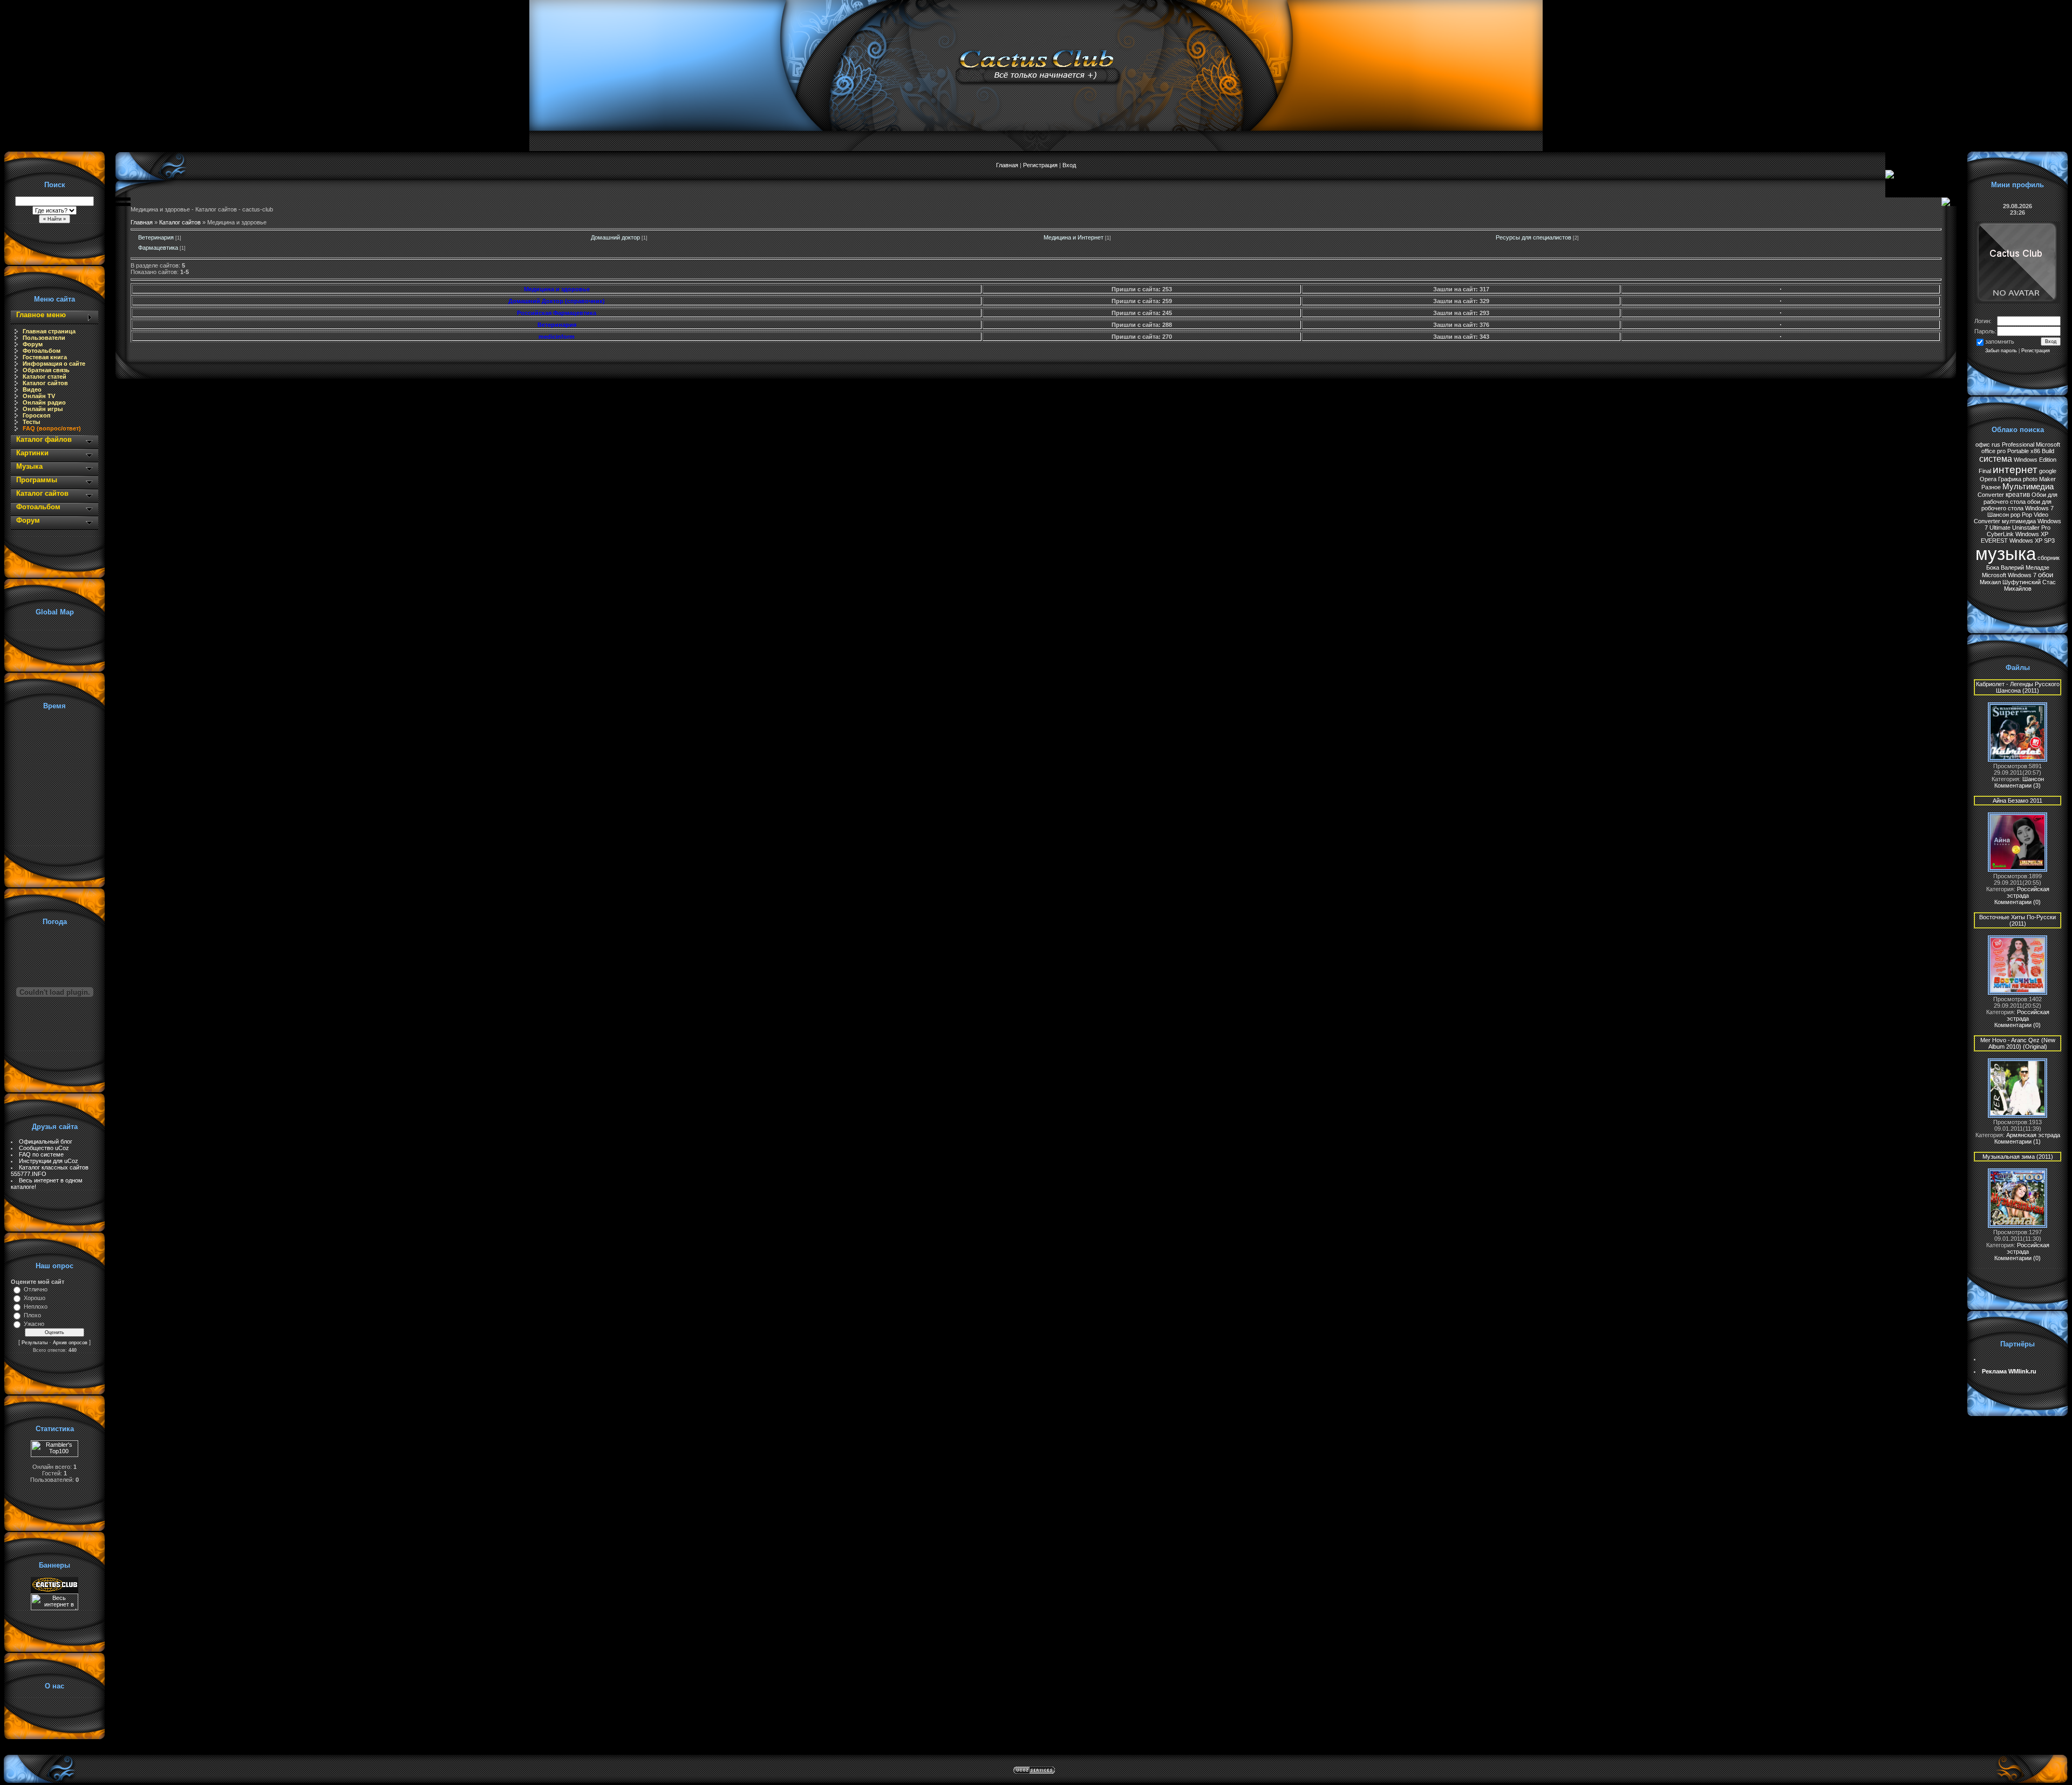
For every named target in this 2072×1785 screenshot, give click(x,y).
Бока (1993, 567)
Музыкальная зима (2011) (2018, 1157)
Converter (1991, 495)
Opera (1988, 479)
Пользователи (44, 338)
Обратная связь (46, 370)
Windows (2026, 460)
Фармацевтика (158, 248)
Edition (2048, 460)
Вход (1069, 165)
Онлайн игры (43, 409)
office (1988, 451)
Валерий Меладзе (2025, 567)
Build (2048, 451)
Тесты (31, 422)
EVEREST (1994, 541)
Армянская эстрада (2033, 1135)
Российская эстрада (2028, 892)
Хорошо (35, 1298)
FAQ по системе (41, 1154)
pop (2015, 515)
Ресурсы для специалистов (1533, 237)
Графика (2010, 479)
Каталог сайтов (45, 383)
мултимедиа (2019, 521)
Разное (1991, 487)
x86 (2035, 451)
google (2048, 471)
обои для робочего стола (2016, 505)
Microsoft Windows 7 (2009, 575)
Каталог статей (45, 377)
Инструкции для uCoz (49, 1161)
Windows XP (2032, 534)
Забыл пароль (2001, 351)
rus (1996, 444)
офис (1983, 444)
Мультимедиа (2028, 487)
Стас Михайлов (2030, 585)
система (1996, 459)
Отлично (36, 1289)
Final (1985, 471)
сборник (2049, 558)
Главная (1007, 165)
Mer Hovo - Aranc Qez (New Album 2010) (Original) (2018, 1043)
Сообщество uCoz (44, 1148)
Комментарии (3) (2018, 785)
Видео (32, 389)
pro (2001, 451)
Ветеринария (156, 237)
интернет (2015, 470)
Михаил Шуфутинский (2010, 582)
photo (2030, 479)
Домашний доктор (615, 237)
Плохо (32, 1315)
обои (2046, 575)
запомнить (2000, 342)
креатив (2018, 495)
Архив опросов (70, 1343)
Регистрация (1040, 165)
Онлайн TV (39, 396)
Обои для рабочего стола (2020, 498)
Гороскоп (37, 415)
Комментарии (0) (2018, 902)
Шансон (1998, 515)
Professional (2018, 444)
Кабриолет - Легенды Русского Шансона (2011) (2018, 687)
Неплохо (36, 1307)
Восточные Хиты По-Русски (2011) (2018, 920)
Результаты (35, 1343)
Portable (2018, 451)
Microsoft (2048, 444)
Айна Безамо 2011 (2018, 801)
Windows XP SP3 (2032, 541)
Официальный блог (46, 1141)
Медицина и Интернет (1074, 237)
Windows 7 (2039, 508)
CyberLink (2000, 534)
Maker (2047, 479)
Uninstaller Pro (2031, 528)
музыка (2006, 554)
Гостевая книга (45, 357)
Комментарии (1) (2018, 1141)
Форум (33, 344)
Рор (2027, 515)
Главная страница (49, 331)
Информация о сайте (54, 364)
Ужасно (34, 1324)
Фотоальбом (42, 351)
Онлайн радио (44, 402)
